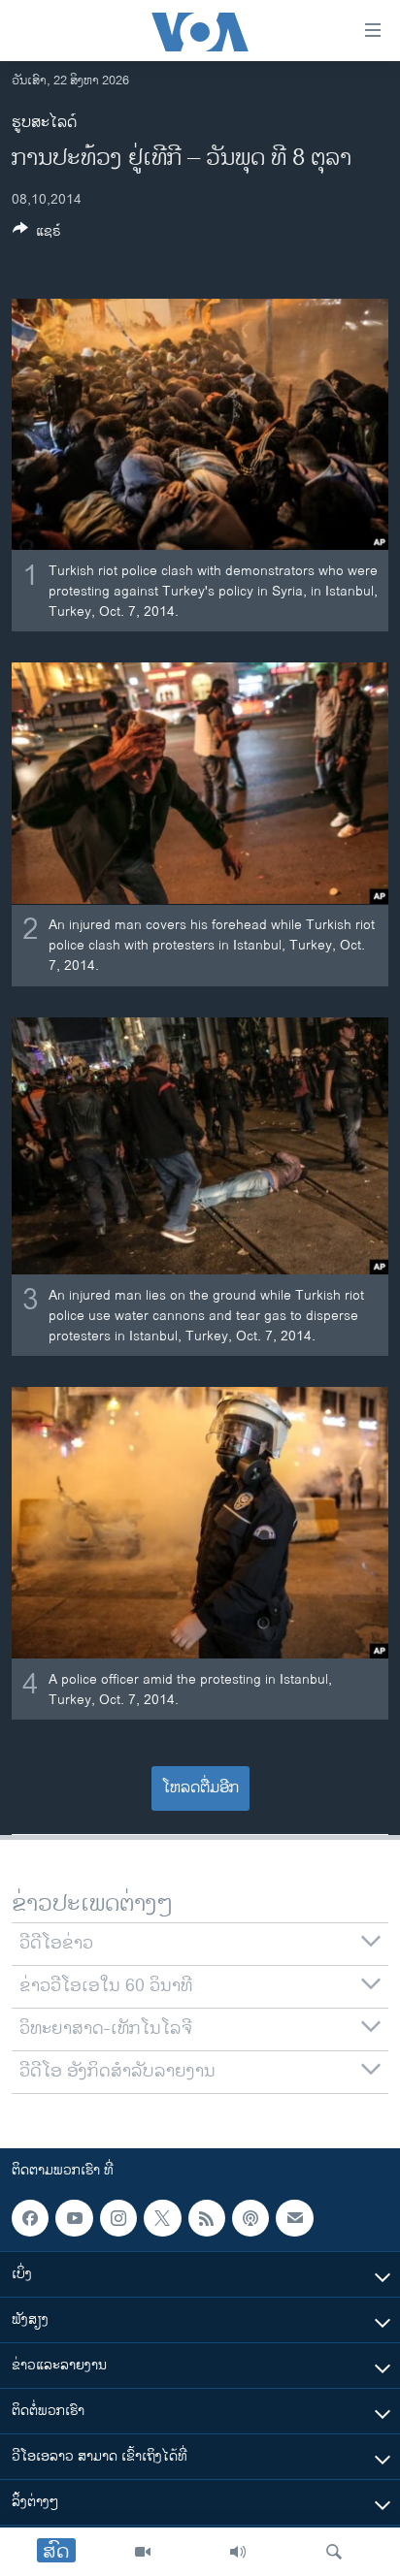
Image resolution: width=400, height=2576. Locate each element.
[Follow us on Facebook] (30, 2218)
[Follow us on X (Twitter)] (162, 2218)
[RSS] (207, 2218)
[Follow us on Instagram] (118, 2218)
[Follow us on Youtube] (74, 2218)
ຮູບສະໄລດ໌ (44, 123)
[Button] (37, 234)
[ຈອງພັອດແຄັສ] (294, 2218)
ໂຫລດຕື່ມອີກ (200, 1788)
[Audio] (238, 2552)
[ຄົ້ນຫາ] (334, 2552)
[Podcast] (250, 2218)
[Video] (143, 2552)
